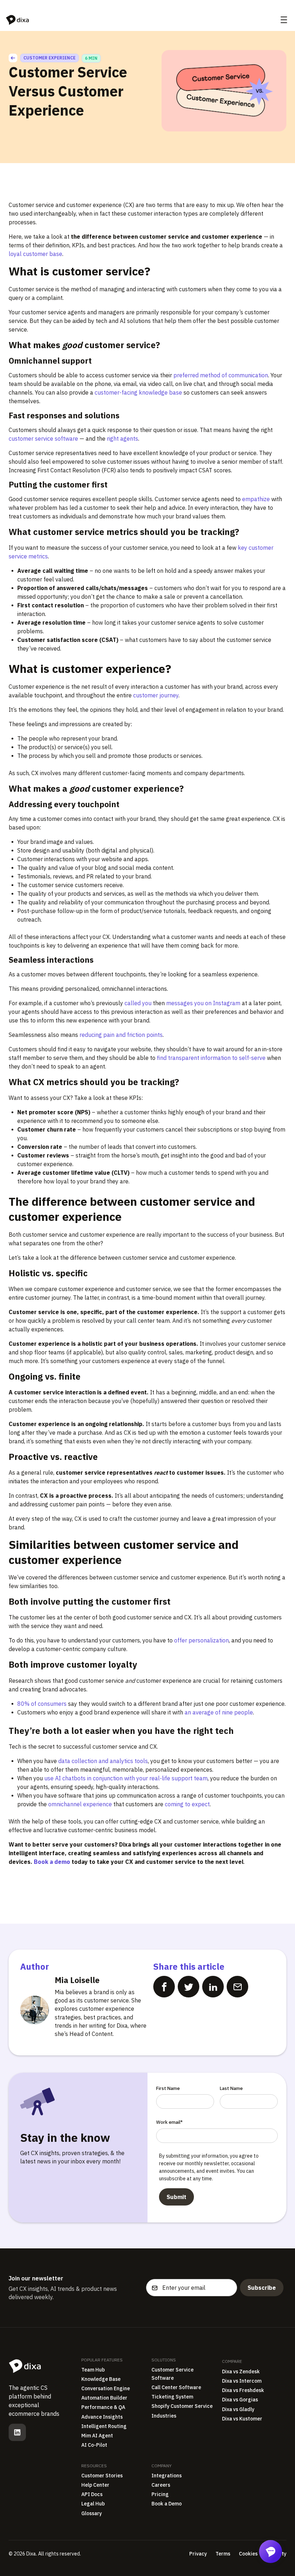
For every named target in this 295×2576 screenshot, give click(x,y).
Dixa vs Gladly (238, 2409)
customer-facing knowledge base (138, 392)
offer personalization (201, 1640)
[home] (17, 20)
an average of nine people (218, 1712)
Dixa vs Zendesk (241, 2372)
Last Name (231, 2088)
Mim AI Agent (97, 2436)
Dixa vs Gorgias (240, 2400)
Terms (223, 2554)
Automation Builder (104, 2398)
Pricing (160, 2494)
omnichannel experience (80, 1804)
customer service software (43, 439)
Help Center (95, 2485)
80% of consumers (42, 1704)
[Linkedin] (17, 2432)
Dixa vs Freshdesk (243, 2390)
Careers (161, 2485)
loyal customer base (35, 254)
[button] (284, 20)
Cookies (248, 2554)
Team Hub (93, 2370)
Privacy (198, 2554)
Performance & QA (103, 2407)
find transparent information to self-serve (211, 1058)
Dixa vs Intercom (242, 2381)
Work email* (169, 2122)
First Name (168, 2088)
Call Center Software (176, 2387)
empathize (255, 499)
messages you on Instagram (203, 1003)
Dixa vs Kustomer (242, 2419)
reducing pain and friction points (120, 1035)
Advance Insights (102, 2417)
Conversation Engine (106, 2388)
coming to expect (187, 1804)
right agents (122, 439)
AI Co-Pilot (94, 2445)
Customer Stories (102, 2476)
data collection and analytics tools (103, 1761)
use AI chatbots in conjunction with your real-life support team (125, 1778)
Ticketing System (172, 2397)
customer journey (156, 695)
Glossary (92, 2513)
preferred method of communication (221, 375)
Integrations (167, 2476)
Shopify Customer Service (182, 2406)
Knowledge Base (101, 2379)
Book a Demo (167, 2504)
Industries (164, 2416)
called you (138, 1003)
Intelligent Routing (104, 2426)
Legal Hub (93, 2504)
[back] (13, 58)
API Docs (92, 2494)
